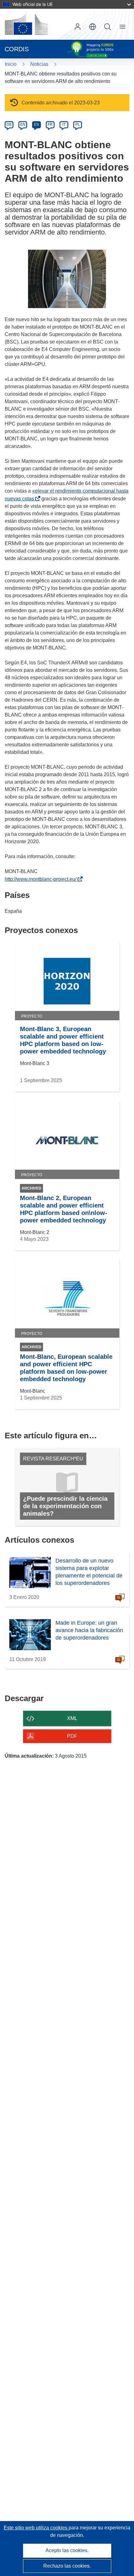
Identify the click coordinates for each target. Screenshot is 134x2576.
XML (72, 1718)
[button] (93, 27)
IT (64, 125)
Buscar (108, 27)
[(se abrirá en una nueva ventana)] (26, 24)
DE (9, 125)
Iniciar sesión (78, 27)
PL (78, 125)
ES (36, 125)
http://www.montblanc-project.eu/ (42, 879)
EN (23, 125)
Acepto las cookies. (67, 2550)
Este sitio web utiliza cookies (36, 2528)
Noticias (39, 64)
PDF (72, 1736)
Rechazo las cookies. (67, 2566)
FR (50, 125)
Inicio (11, 64)
